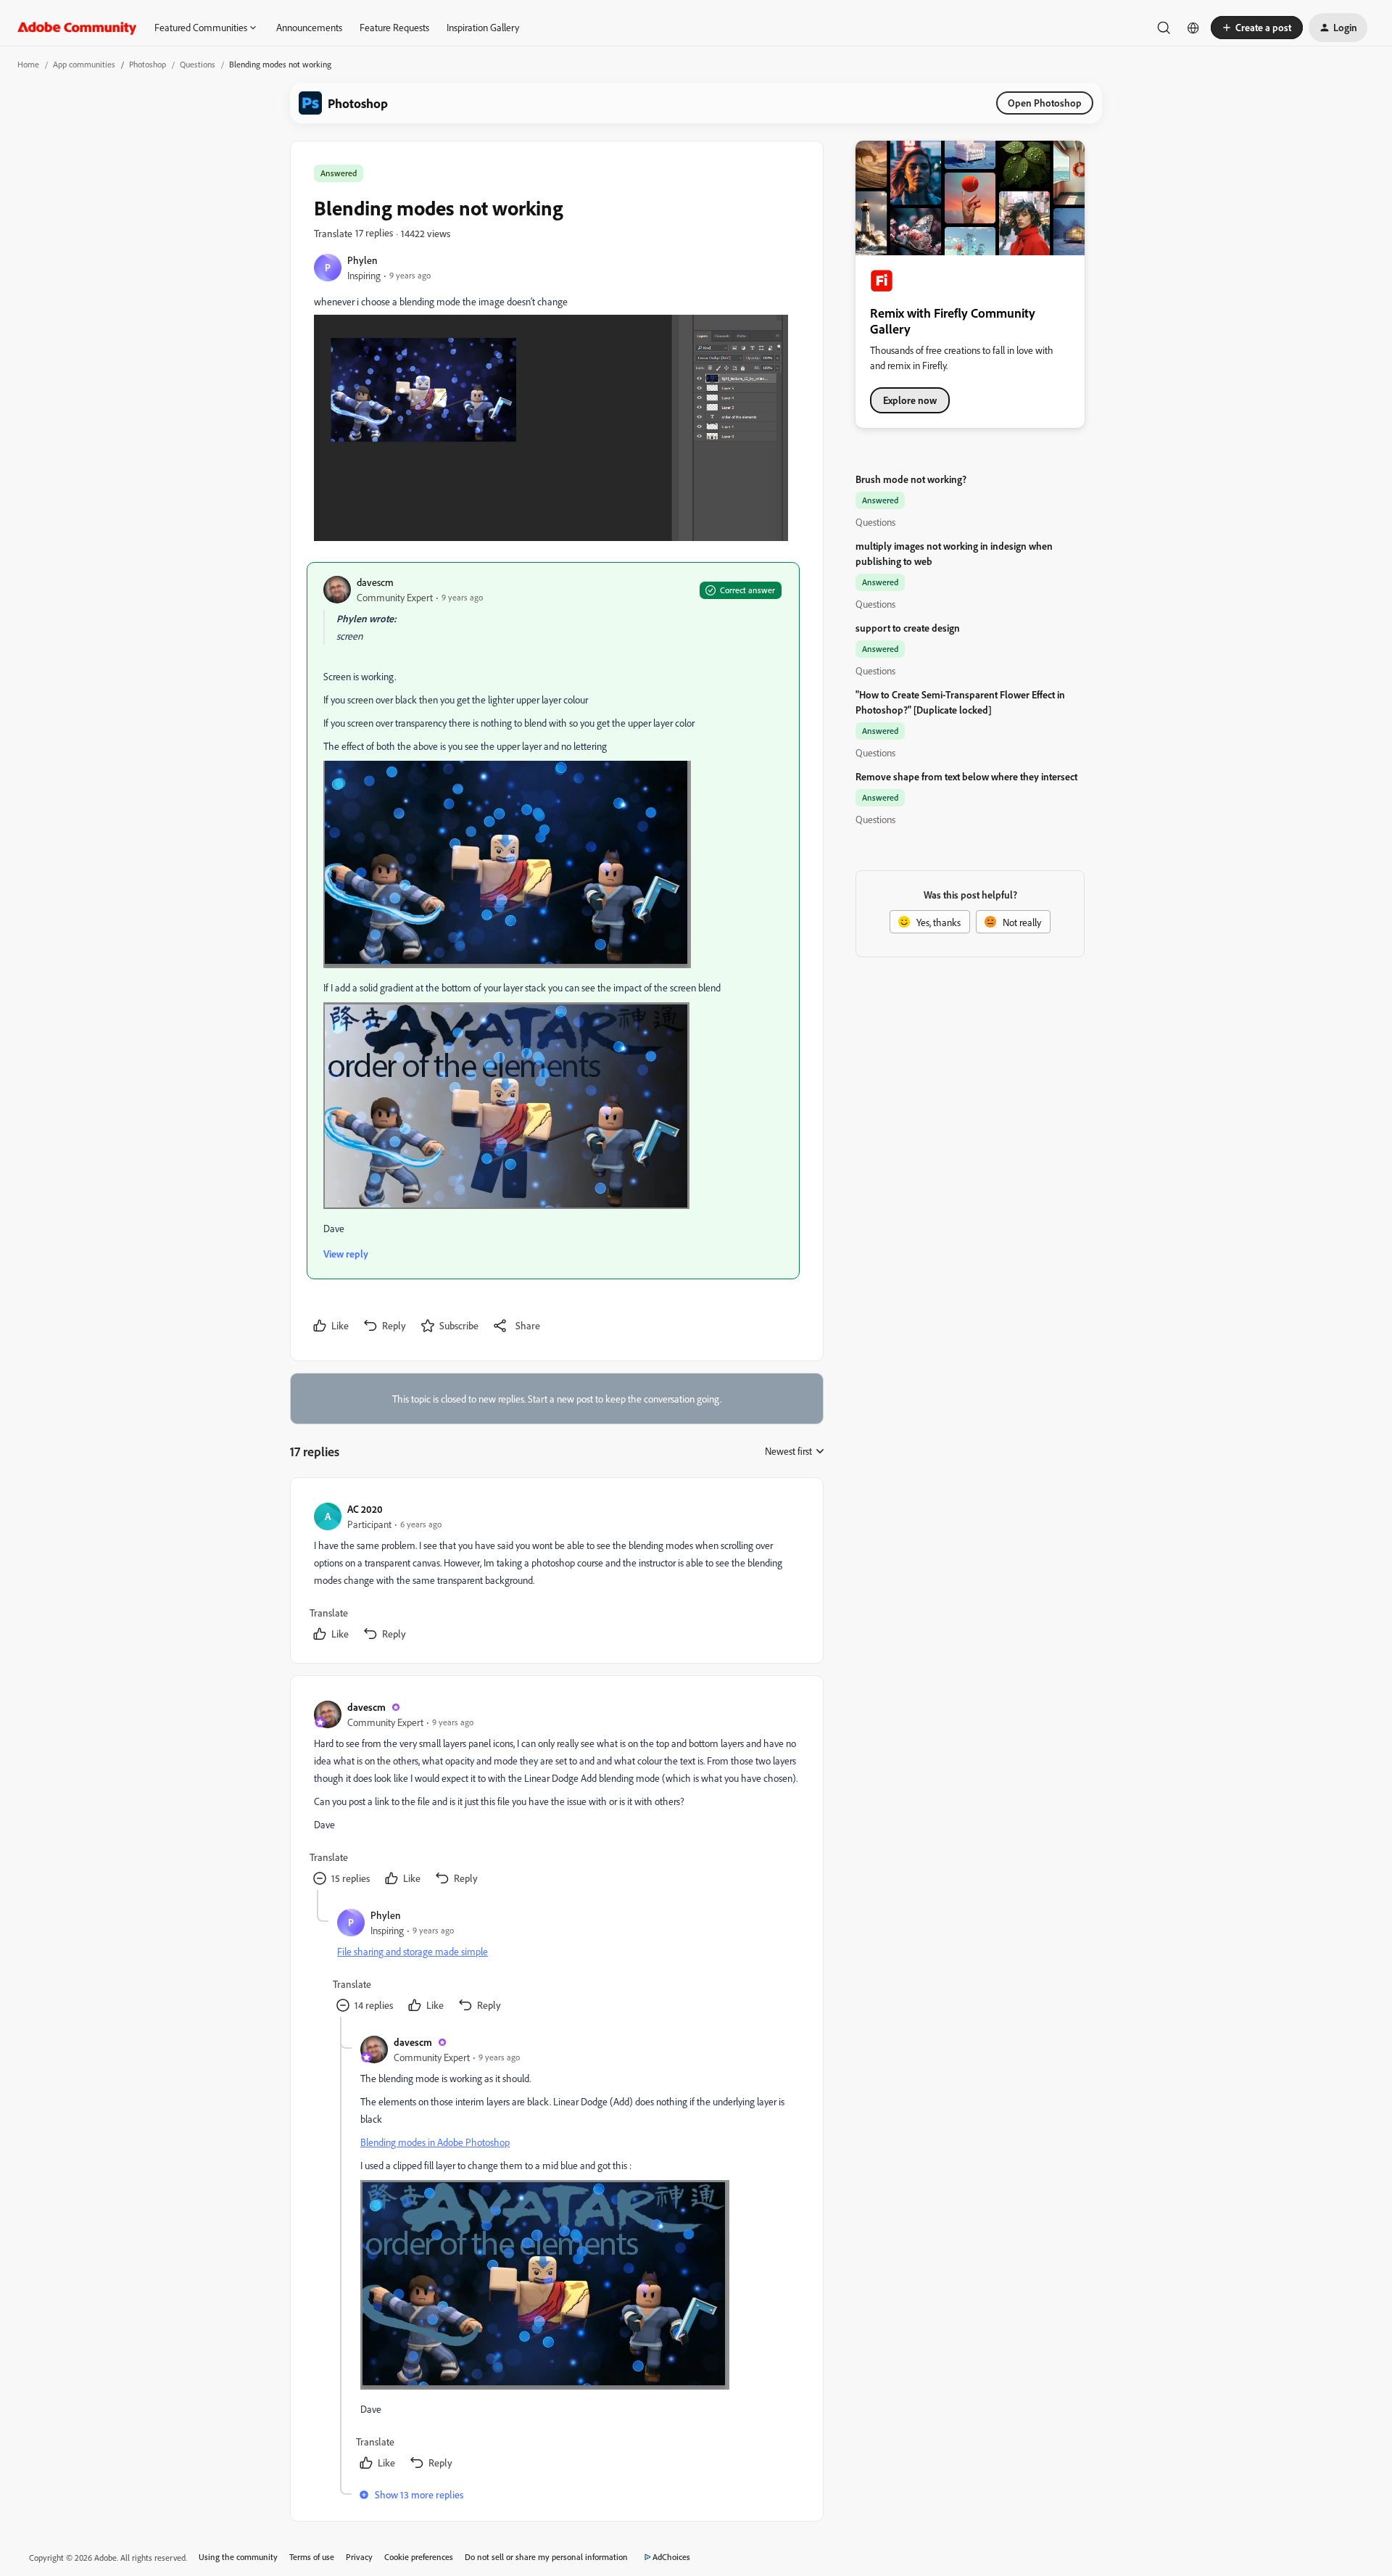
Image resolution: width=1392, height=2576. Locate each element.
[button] (1257, 28)
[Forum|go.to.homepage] (77, 28)
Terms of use (312, 2557)
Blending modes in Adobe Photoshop (435, 2142)
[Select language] (1193, 28)
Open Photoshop (1045, 103)
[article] (556, 1573)
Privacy (359, 2557)
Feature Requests (394, 27)
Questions (198, 64)
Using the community (238, 2557)
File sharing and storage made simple (413, 1951)
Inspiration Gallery (483, 27)
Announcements (309, 27)
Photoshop (148, 64)
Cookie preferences (419, 2557)
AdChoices (671, 2557)
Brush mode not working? (911, 479)
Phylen (362, 260)
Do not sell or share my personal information (546, 2557)
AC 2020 (365, 1509)
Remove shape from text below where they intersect (966, 776)
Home (28, 64)
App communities (84, 64)
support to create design (908, 628)
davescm (375, 582)
